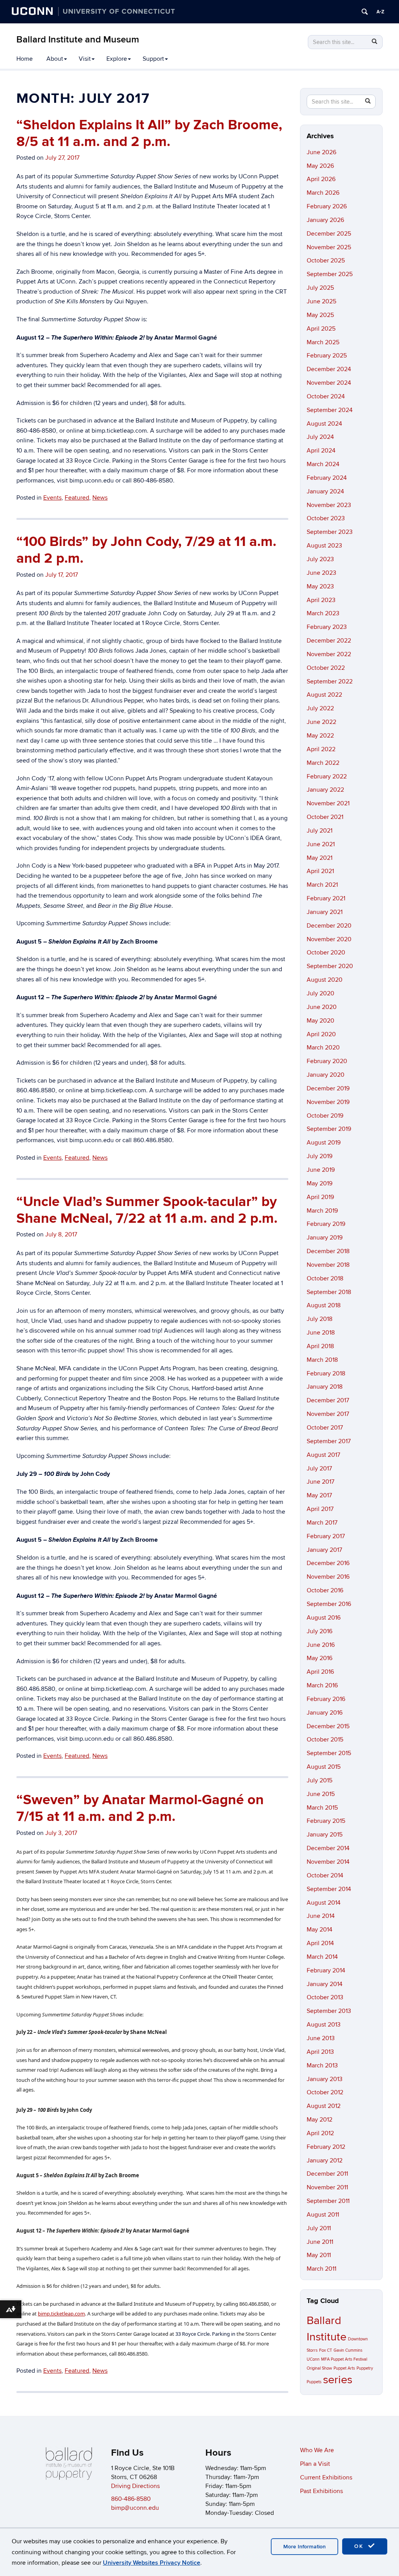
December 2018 (328, 1251)
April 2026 (321, 179)
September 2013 (329, 2011)
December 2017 (328, 1400)
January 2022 (325, 790)
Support (153, 59)
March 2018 (322, 1360)
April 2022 (321, 749)
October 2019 (325, 1116)
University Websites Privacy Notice (152, 2563)
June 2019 (321, 1170)
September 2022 (330, 681)
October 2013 (325, 1997)
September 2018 (329, 1292)
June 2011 (320, 2242)
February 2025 (327, 356)
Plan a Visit (315, 2464)
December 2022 (329, 641)
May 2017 (319, 1495)
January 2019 (325, 1238)
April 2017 (320, 1509)
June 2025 (321, 301)
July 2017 (319, 1468)
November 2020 (329, 939)
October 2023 (326, 518)
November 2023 (329, 505)
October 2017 (325, 1428)
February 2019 (326, 1224)
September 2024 (330, 410)
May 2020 (320, 1021)
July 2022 (320, 708)
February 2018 (326, 1373)
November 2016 (328, 1577)
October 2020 (326, 953)
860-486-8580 (131, 2499)
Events (52, 498)
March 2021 (322, 885)
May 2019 (320, 1183)
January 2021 (325, 912)
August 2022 (324, 695)
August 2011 (323, 2215)
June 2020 (322, 1007)
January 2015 (325, 1835)
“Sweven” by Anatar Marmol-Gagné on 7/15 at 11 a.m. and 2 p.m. (140, 1808)
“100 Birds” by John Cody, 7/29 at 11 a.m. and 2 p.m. (146, 550)
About (55, 59)
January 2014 (325, 1984)
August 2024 (324, 424)
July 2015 (320, 1780)
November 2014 (328, 1862)
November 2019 (328, 1102)
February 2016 (326, 1699)
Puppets (314, 2382)
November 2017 (328, 1414)
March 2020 (323, 1048)
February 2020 (327, 1061)
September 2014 (329, 1889)
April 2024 (321, 451)
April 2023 (321, 600)
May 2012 (320, 2120)
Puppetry (365, 2368)
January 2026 (325, 220)
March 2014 (322, 1957)
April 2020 (321, 1034)
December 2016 (328, 1563)
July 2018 (320, 1319)
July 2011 (319, 2228)
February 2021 (326, 898)
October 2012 (325, 2092)
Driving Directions (135, 2486)
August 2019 (324, 1143)
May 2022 (320, 736)
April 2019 (320, 1197)
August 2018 (324, 1305)
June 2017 (320, 1482)
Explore (117, 59)
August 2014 (324, 1903)
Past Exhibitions (321, 2491)
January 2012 (325, 2160)
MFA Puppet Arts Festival (344, 2359)
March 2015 (322, 1808)
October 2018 (325, 1278)
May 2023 (320, 586)
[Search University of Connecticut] (365, 12)
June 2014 (321, 1916)
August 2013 (324, 2025)
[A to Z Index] (380, 12)
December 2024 (329, 369)
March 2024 (323, 464)
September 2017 (329, 1441)
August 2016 (324, 1618)
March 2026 (323, 193)
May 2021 (320, 858)
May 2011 (319, 2255)
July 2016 (320, 1631)
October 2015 (325, 1740)
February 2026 (327, 206)
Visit (85, 59)
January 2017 (324, 1550)
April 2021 (320, 871)
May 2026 (320, 166)
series (338, 2380)
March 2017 (322, 1523)
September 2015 (329, 1753)
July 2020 (320, 993)
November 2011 (327, 2187)
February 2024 (327, 478)
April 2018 (320, 1346)
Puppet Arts (344, 2368)
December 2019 (328, 1088)
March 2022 (323, 763)
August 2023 (324, 546)
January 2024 (325, 491)
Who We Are (317, 2450)
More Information (305, 2547)
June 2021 (321, 844)
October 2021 (325, 817)
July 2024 (320, 437)
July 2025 (320, 288)
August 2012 (324, 2106)
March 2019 (322, 1211)
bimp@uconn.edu (135, 2508)
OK (360, 2546)
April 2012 (320, 2133)
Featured (77, 498)
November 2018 (328, 1265)
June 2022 (321, 722)
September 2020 (330, 966)
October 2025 (326, 261)
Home (25, 59)
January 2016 (325, 1713)
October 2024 (326, 396)
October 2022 (326, 668)
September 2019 (329, 1129)
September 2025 (330, 274)
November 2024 (329, 383)
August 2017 (323, 1455)
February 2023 (327, 627)
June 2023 (321, 573)
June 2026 (321, 152)
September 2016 (329, 1604)
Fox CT (326, 2350)
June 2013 (321, 2038)
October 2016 (325, 1590)
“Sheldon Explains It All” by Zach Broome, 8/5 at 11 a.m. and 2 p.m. (149, 133)
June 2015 (321, 1794)
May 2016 (320, 1658)
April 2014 (320, 1943)
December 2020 (329, 926)
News (100, 498)
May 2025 (320, 315)
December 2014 (328, 1848)
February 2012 (326, 2147)
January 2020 (326, 1075)
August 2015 (324, 1767)
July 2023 (320, 559)
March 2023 (323, 613)
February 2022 (327, 776)
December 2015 (328, 1726)
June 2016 (321, 1645)
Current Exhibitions (326, 2477)
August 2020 (325, 980)
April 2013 (320, 2052)
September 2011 (328, 2201)
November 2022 (329, 654)
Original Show (319, 2368)
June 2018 (321, 1333)
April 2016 (320, 1672)
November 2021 (328, 803)
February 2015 (326, 1821)
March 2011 (321, 2269)
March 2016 (322, 1685)
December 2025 (329, 234)
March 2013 (322, 2065)
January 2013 (325, 2079)
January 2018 (325, 1387)
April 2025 (321, 329)
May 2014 (320, 1930)
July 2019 (320, 1156)
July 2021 (320, 831)
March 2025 (323, 342)
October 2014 (325, 1875)
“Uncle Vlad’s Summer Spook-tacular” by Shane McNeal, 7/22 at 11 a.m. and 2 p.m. (147, 1210)
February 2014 (326, 1970)
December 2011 (327, 2174)
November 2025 (329, 247)
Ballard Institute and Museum (78, 40)
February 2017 (326, 1536)
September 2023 (330, 532)
